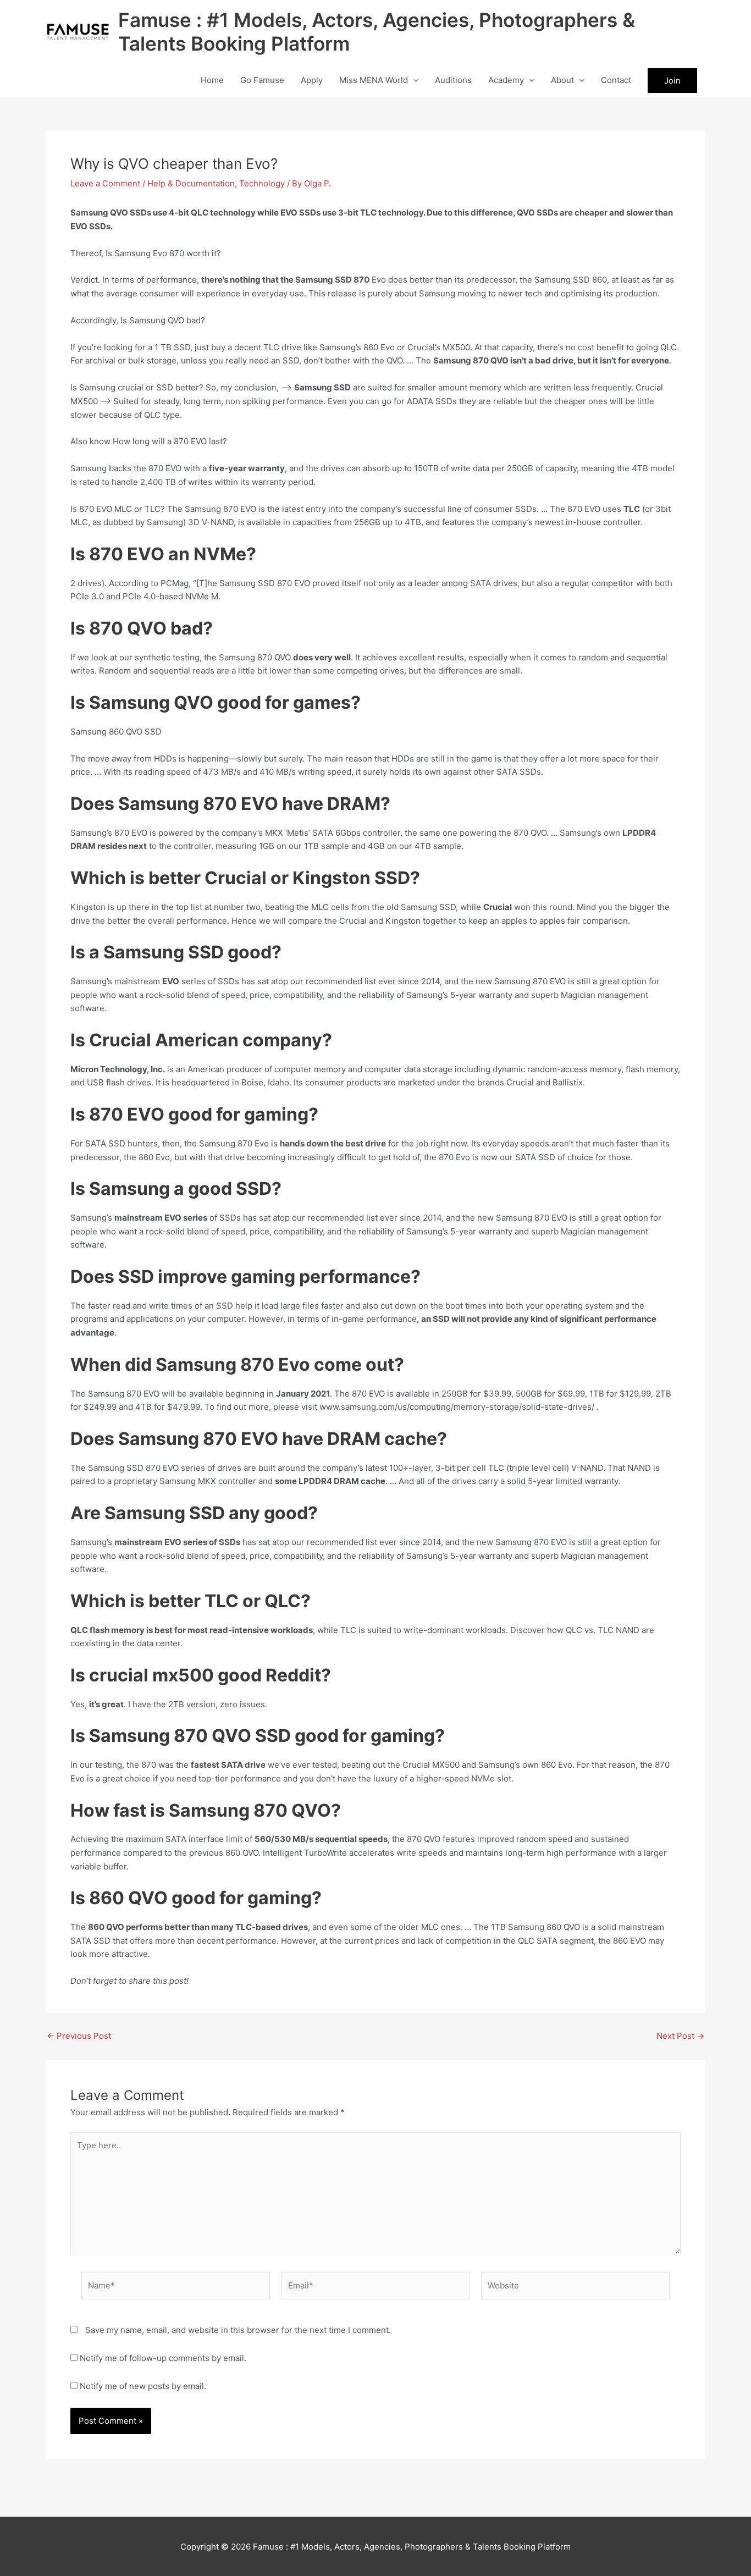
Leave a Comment (105, 183)
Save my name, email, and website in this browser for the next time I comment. (238, 2330)
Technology (262, 183)
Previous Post (79, 2036)
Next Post (680, 2036)
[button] (413, 80)
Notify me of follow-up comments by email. (163, 2358)
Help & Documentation (191, 183)
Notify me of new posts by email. (143, 2386)
